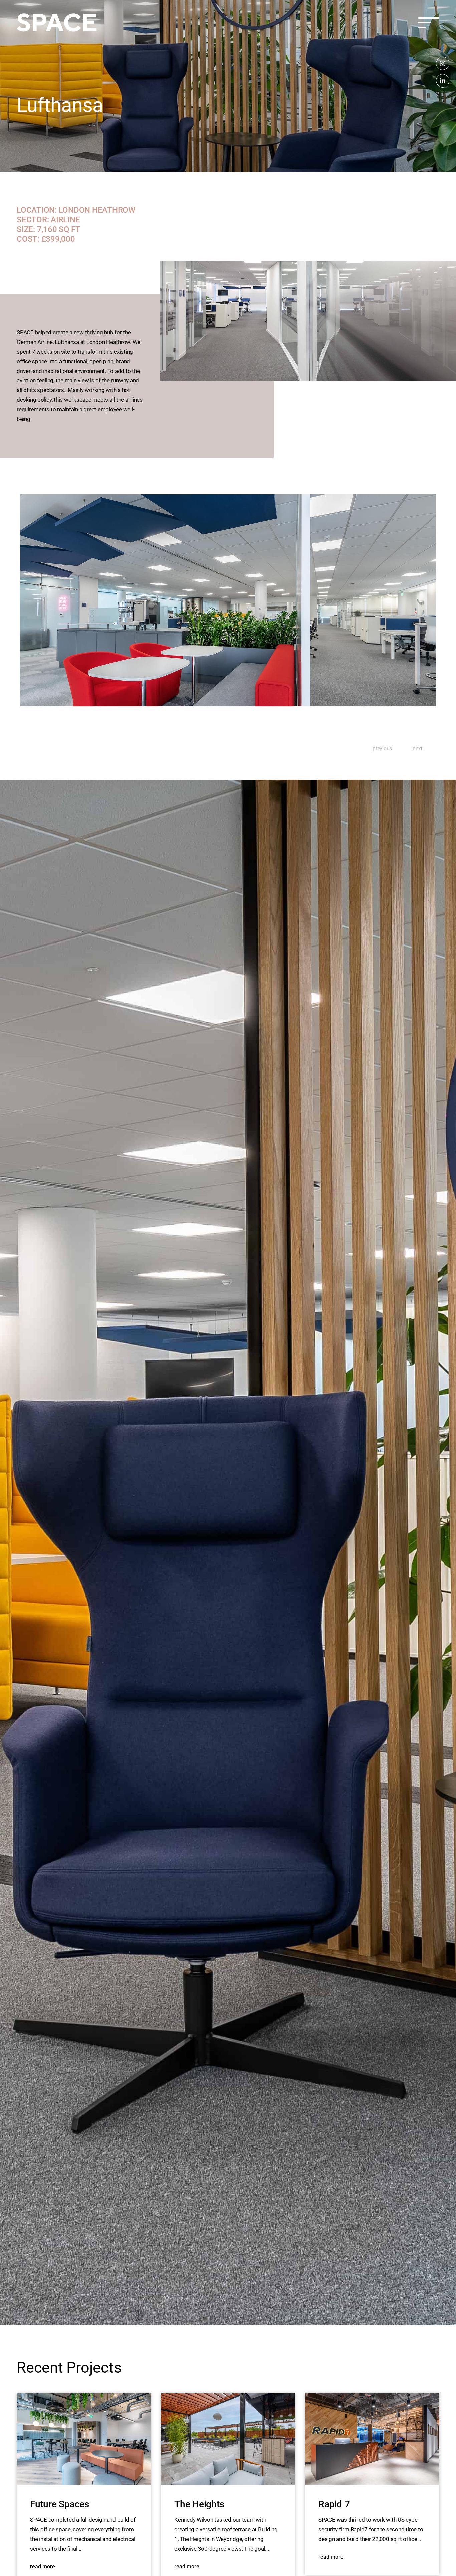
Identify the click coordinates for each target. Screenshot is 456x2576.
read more (43, 2567)
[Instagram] (443, 63)
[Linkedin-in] (443, 81)
